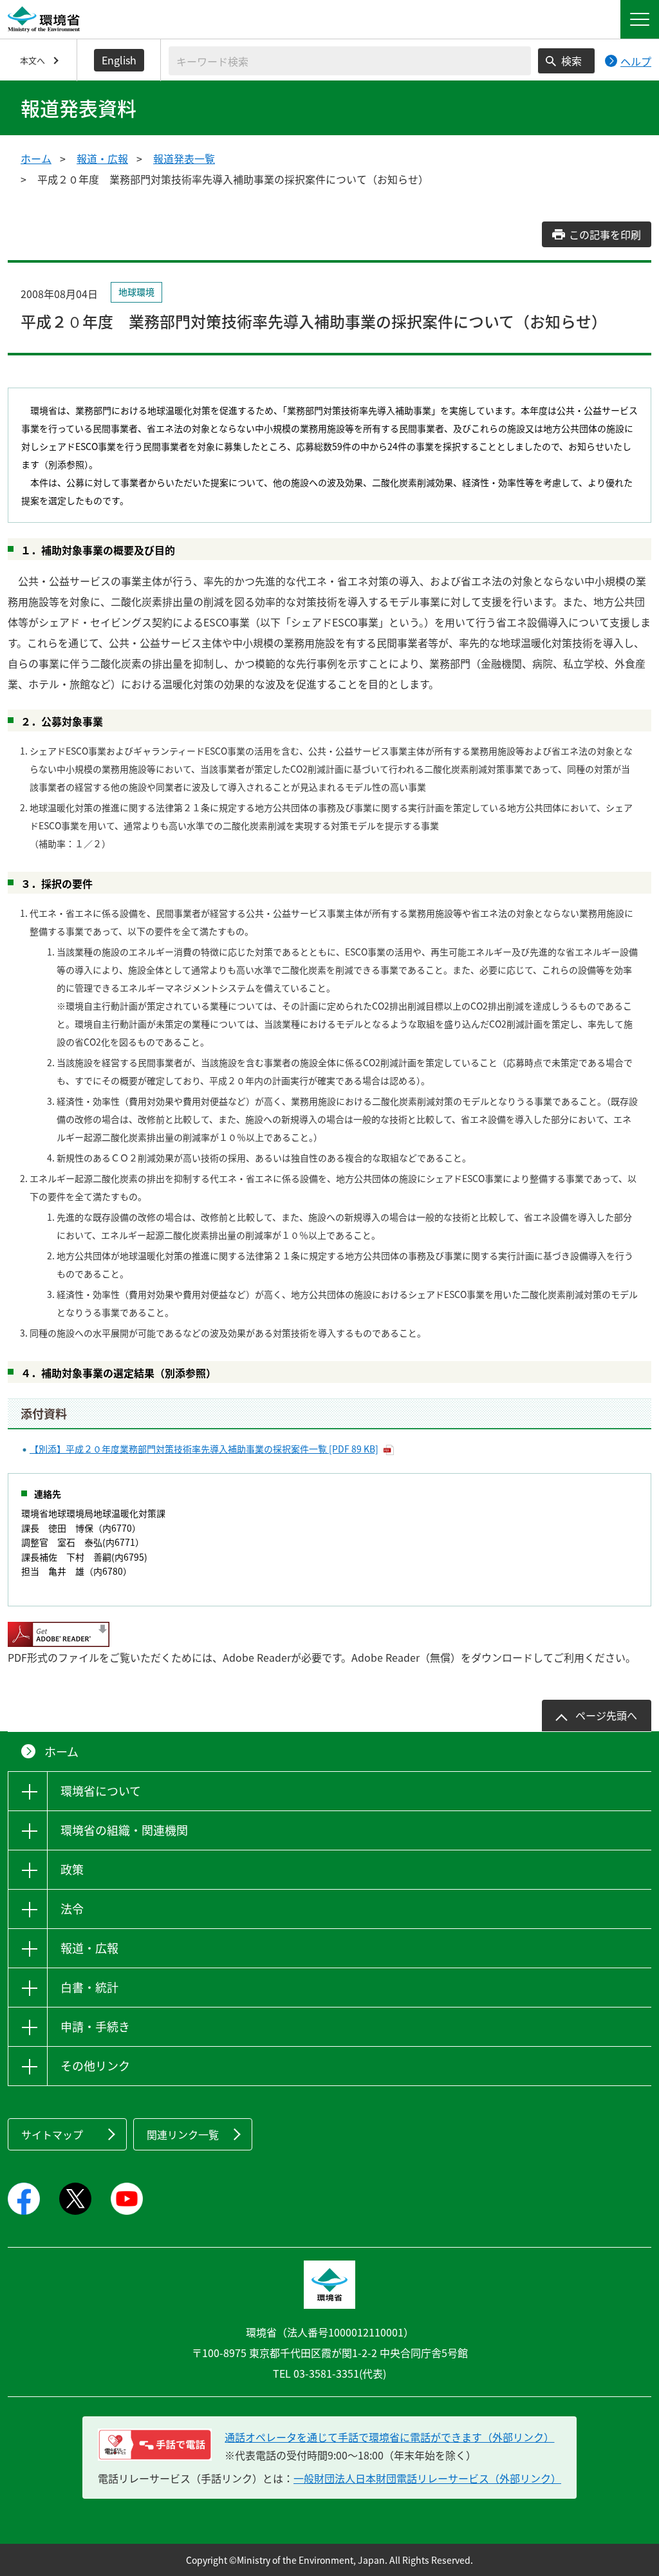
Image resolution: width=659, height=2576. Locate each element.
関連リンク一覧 (183, 2134)
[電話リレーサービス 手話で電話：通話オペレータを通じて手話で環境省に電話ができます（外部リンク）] (155, 2445)
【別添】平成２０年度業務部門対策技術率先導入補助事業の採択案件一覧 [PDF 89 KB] (204, 1449)
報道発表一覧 (184, 158)
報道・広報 (102, 158)
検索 (571, 61)
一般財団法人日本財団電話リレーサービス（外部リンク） (427, 2478)
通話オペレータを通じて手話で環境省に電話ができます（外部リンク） (389, 2437)
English (119, 60)
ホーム (36, 158)
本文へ (32, 60)
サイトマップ (52, 2134)
